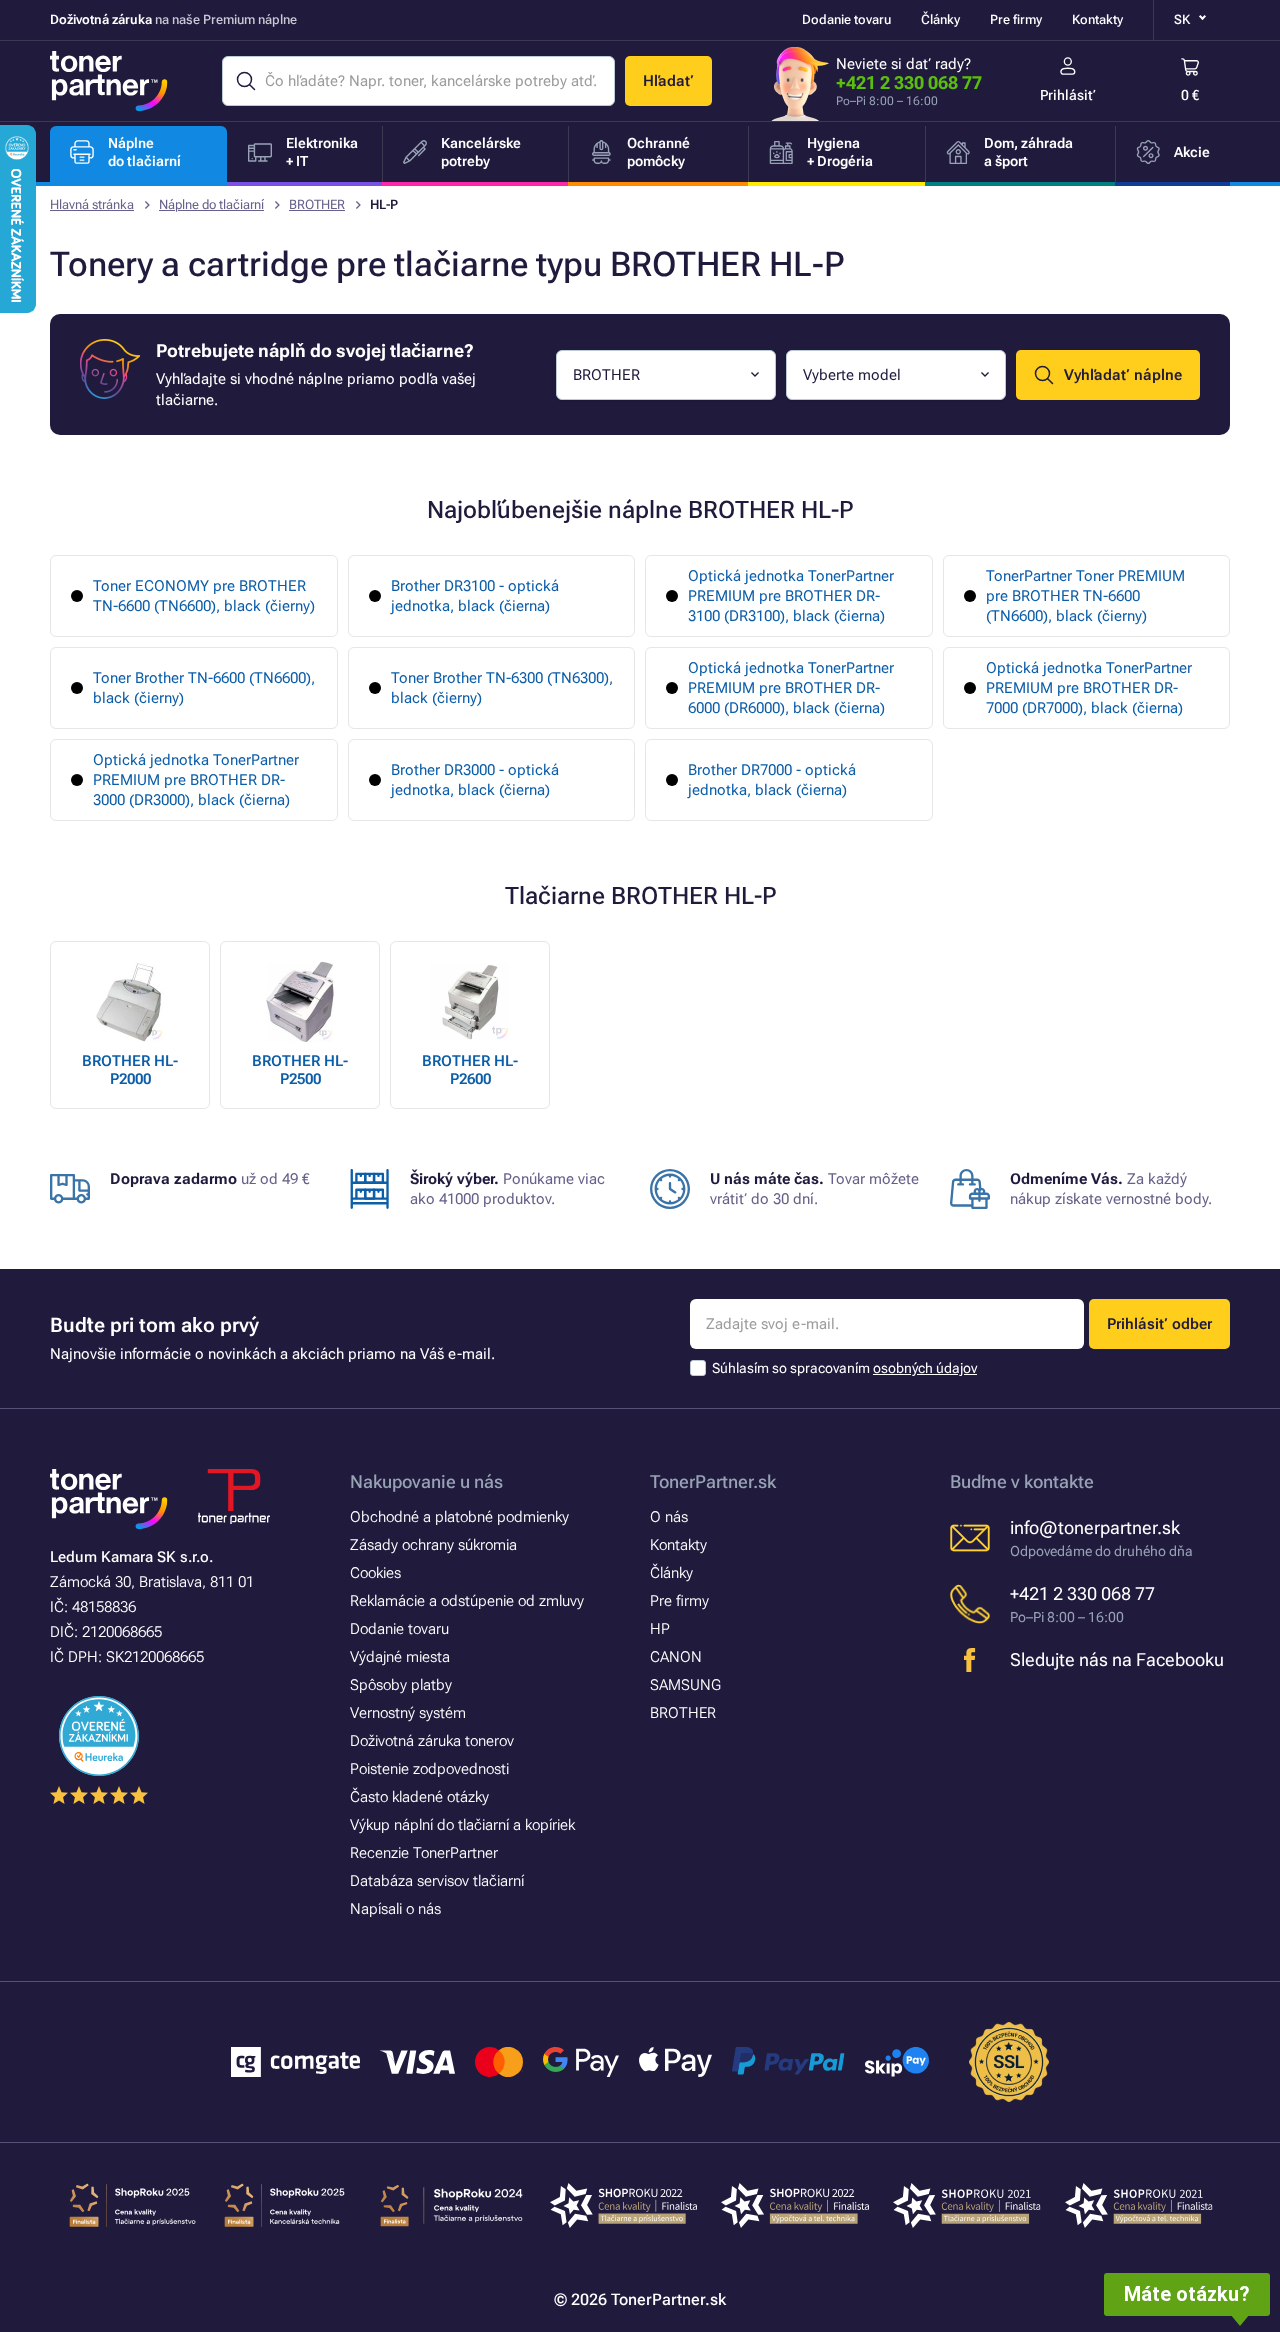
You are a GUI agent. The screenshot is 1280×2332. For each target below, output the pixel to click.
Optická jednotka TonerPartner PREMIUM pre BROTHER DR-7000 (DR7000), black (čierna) (1089, 688)
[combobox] (666, 375)
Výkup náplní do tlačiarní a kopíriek (462, 1825)
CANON (676, 1657)
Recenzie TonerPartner (424, 1853)
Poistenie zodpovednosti (429, 1769)
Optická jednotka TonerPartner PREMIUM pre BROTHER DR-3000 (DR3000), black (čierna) (196, 780)
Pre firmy (1016, 19)
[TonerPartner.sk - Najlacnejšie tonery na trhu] (109, 81)
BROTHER (317, 204)
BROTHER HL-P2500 (300, 1070)
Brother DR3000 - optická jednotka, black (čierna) (475, 780)
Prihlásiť (1068, 95)
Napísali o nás (395, 1909)
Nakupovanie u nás (426, 1481)
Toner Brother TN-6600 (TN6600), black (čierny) (204, 688)
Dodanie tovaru (846, 19)
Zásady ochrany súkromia (433, 1545)
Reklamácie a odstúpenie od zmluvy (467, 1601)
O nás (669, 1517)
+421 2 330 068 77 (909, 82)
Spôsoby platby (401, 1685)
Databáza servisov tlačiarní (437, 1881)
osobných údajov (925, 1368)
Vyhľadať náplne (1123, 375)
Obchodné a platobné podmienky (459, 1517)
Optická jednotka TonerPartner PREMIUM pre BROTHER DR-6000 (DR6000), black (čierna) (791, 688)
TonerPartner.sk (713, 1481)
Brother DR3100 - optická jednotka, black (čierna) (475, 596)
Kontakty (1097, 19)
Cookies (375, 1573)
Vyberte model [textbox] (852, 375)
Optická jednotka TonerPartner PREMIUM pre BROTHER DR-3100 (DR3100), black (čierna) (791, 596)
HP (660, 1629)
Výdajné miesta (400, 1657)
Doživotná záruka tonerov (432, 1741)
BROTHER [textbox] (606, 375)
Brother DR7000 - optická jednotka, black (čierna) (772, 780)
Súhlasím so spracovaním (844, 1368)
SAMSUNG (685, 1685)
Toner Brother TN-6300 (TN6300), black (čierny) (502, 688)
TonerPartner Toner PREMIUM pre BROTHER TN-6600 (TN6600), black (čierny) (1085, 596)
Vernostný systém (408, 1713)
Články (940, 19)
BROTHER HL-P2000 (130, 1070)
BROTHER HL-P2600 (470, 1070)
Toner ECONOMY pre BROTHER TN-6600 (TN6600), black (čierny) (204, 596)
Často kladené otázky (419, 1797)
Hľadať (668, 81)
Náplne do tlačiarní (211, 204)
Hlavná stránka (92, 204)
